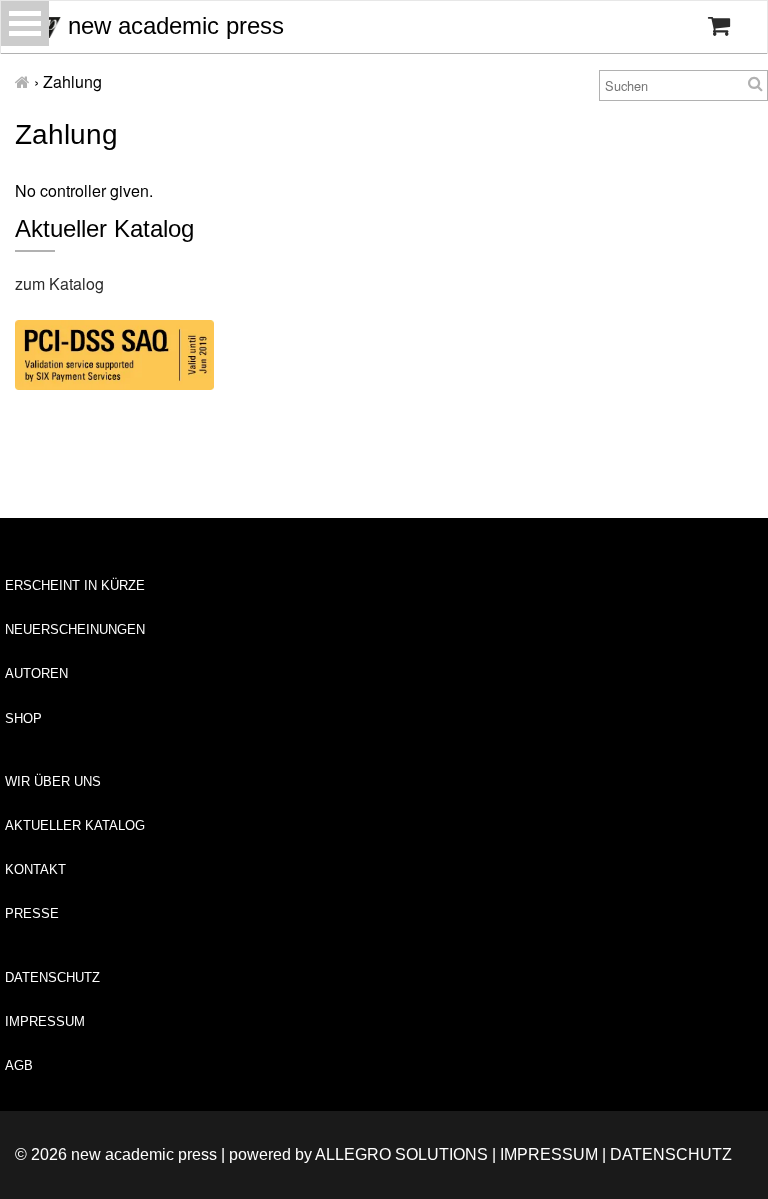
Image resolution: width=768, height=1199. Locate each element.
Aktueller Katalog (75, 825)
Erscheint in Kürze (75, 585)
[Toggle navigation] (25, 23)
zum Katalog (59, 283)
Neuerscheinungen (75, 629)
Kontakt (35, 869)
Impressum (45, 1021)
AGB (19, 1065)
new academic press (172, 25)
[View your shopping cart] (719, 26)
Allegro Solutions (401, 1154)
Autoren (36, 673)
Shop (23, 718)
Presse (32, 913)
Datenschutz (52, 977)
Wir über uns (53, 781)
